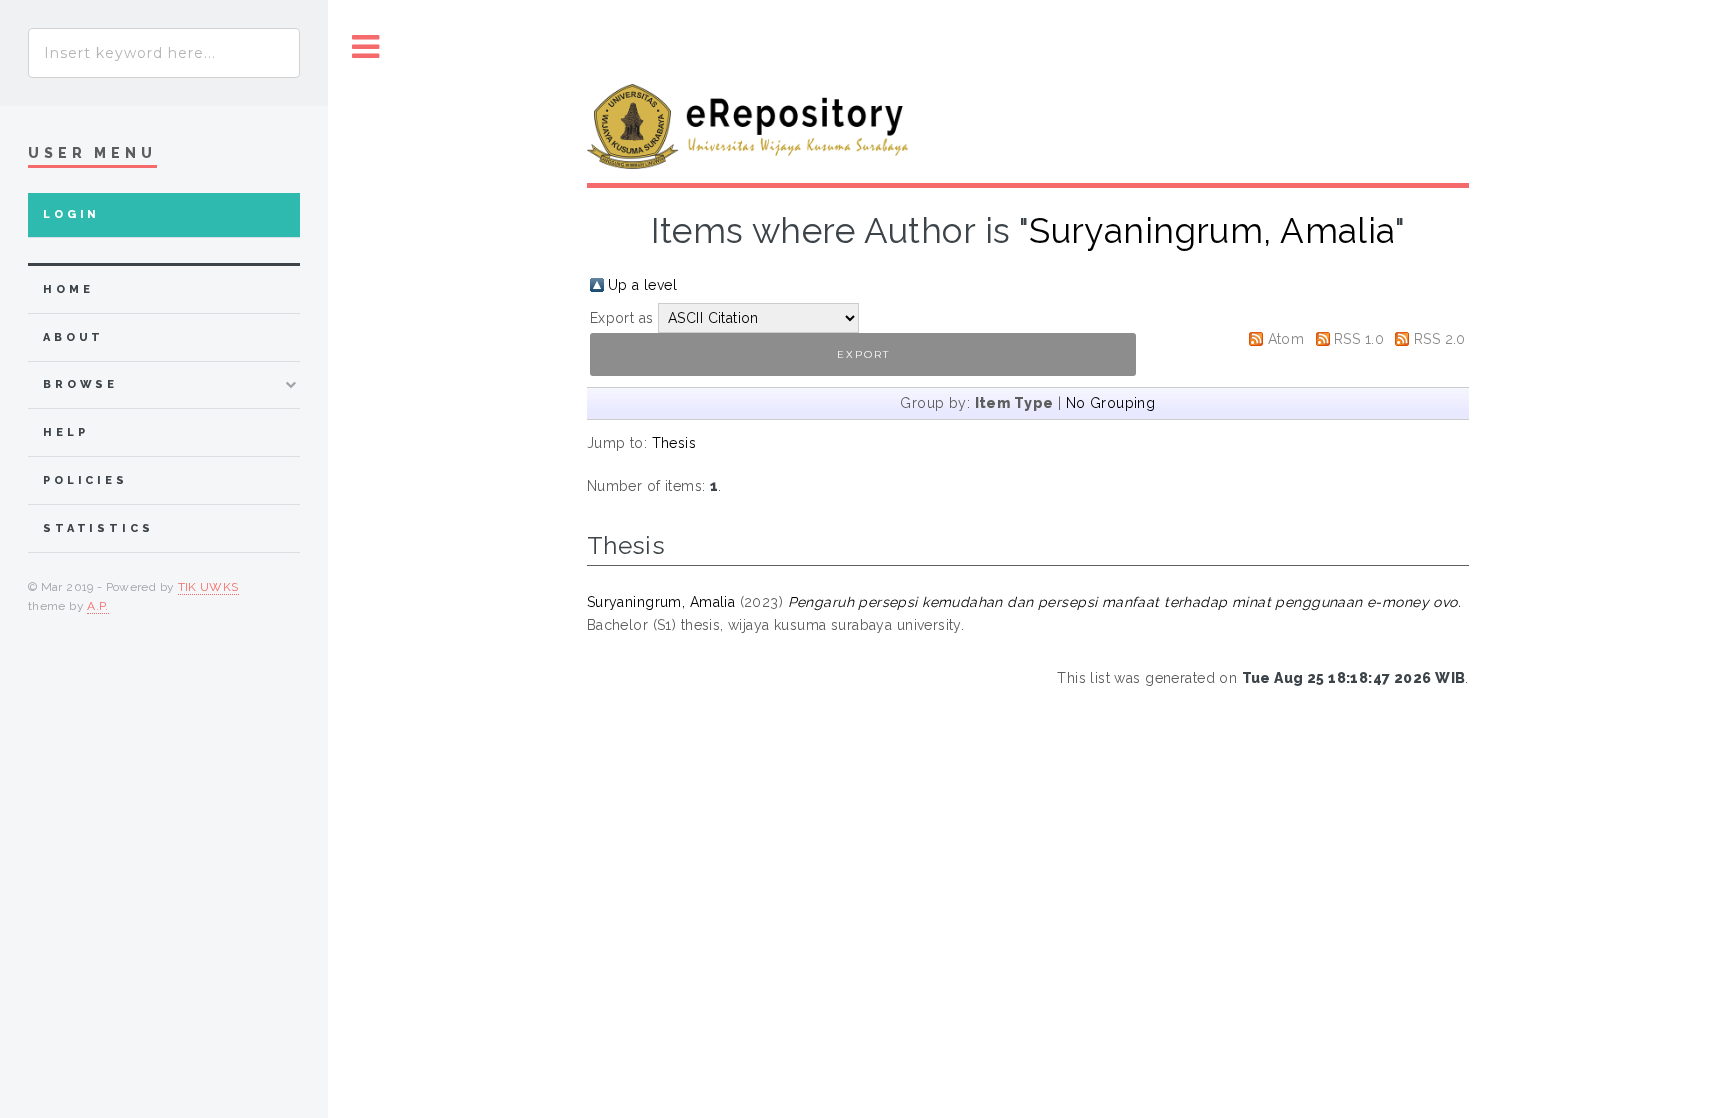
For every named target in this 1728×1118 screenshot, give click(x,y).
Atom (1286, 339)
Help (65, 432)
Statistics (98, 528)
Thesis (674, 443)
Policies (85, 480)
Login (71, 214)
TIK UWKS (208, 587)
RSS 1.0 (1359, 339)
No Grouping (1111, 403)
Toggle (366, 47)
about (73, 337)
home (68, 289)
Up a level (642, 285)
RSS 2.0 (1440, 339)
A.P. (97, 606)
